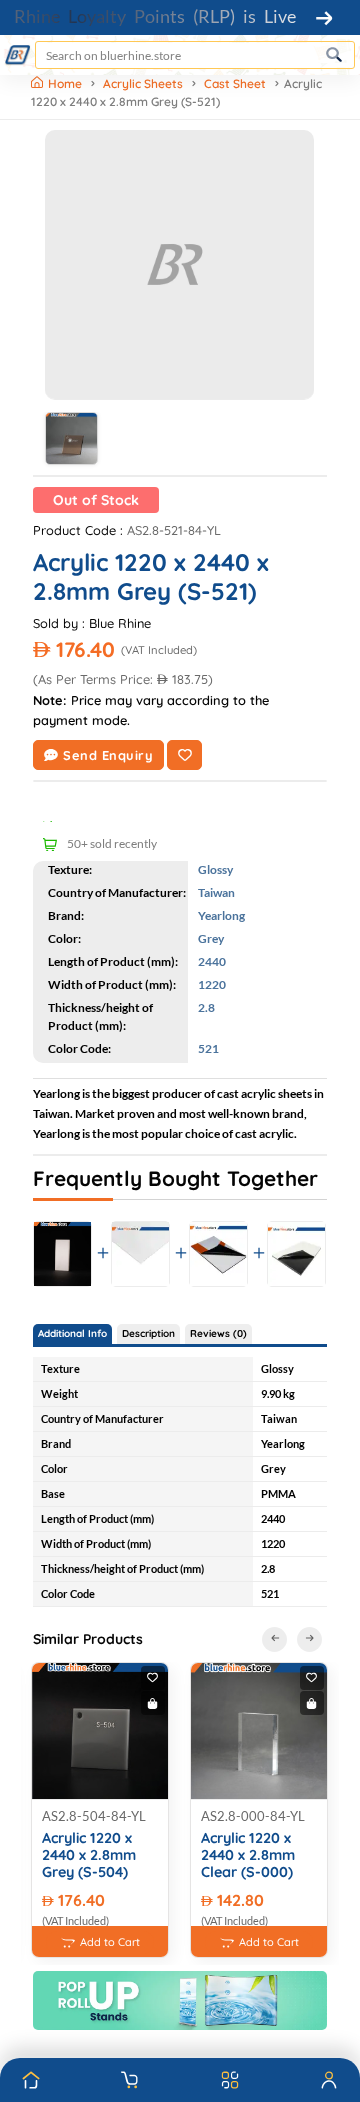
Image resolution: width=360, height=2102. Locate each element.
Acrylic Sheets (143, 83)
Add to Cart (110, 1942)
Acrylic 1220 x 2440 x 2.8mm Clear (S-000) (248, 1856)
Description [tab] (148, 1333)
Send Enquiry (108, 755)
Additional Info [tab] (72, 1333)
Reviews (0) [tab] (218, 1333)
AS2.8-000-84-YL (253, 1816)
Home (66, 83)
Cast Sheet (235, 83)
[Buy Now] (153, 1703)
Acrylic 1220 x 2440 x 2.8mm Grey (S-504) (89, 1856)
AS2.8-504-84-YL (94, 1816)
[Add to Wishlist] (184, 755)
